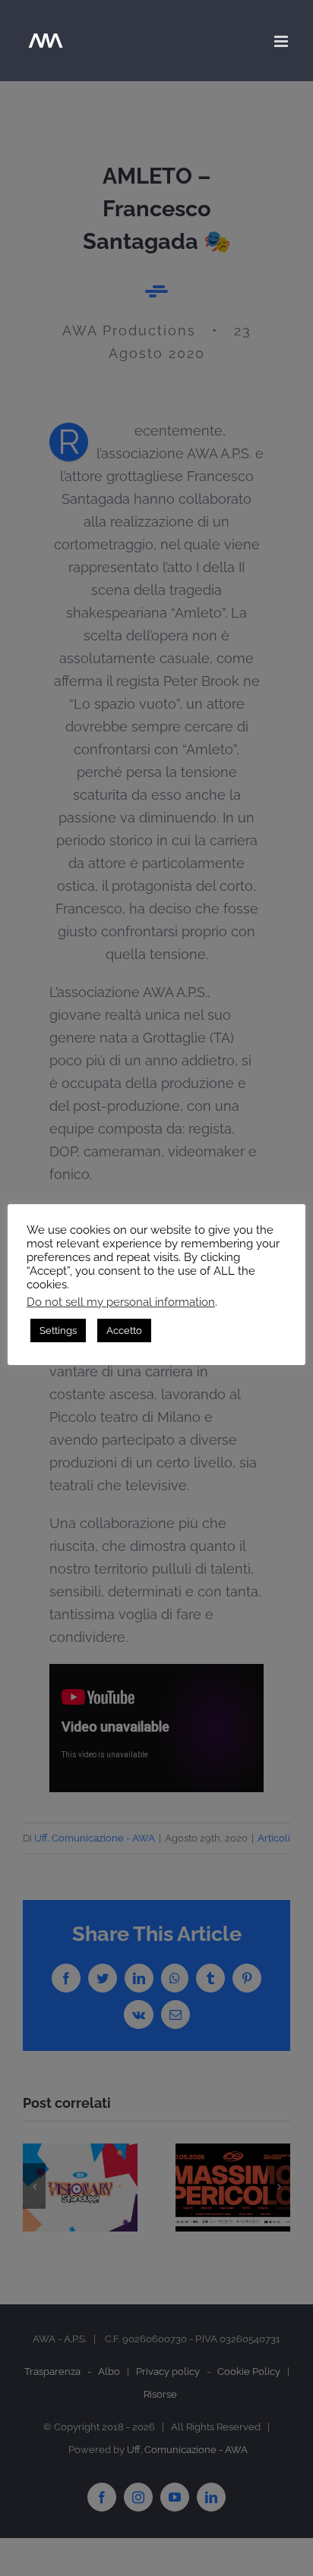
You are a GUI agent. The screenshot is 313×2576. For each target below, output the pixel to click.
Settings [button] (58, 1330)
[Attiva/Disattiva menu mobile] (282, 41)
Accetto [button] (124, 1330)
